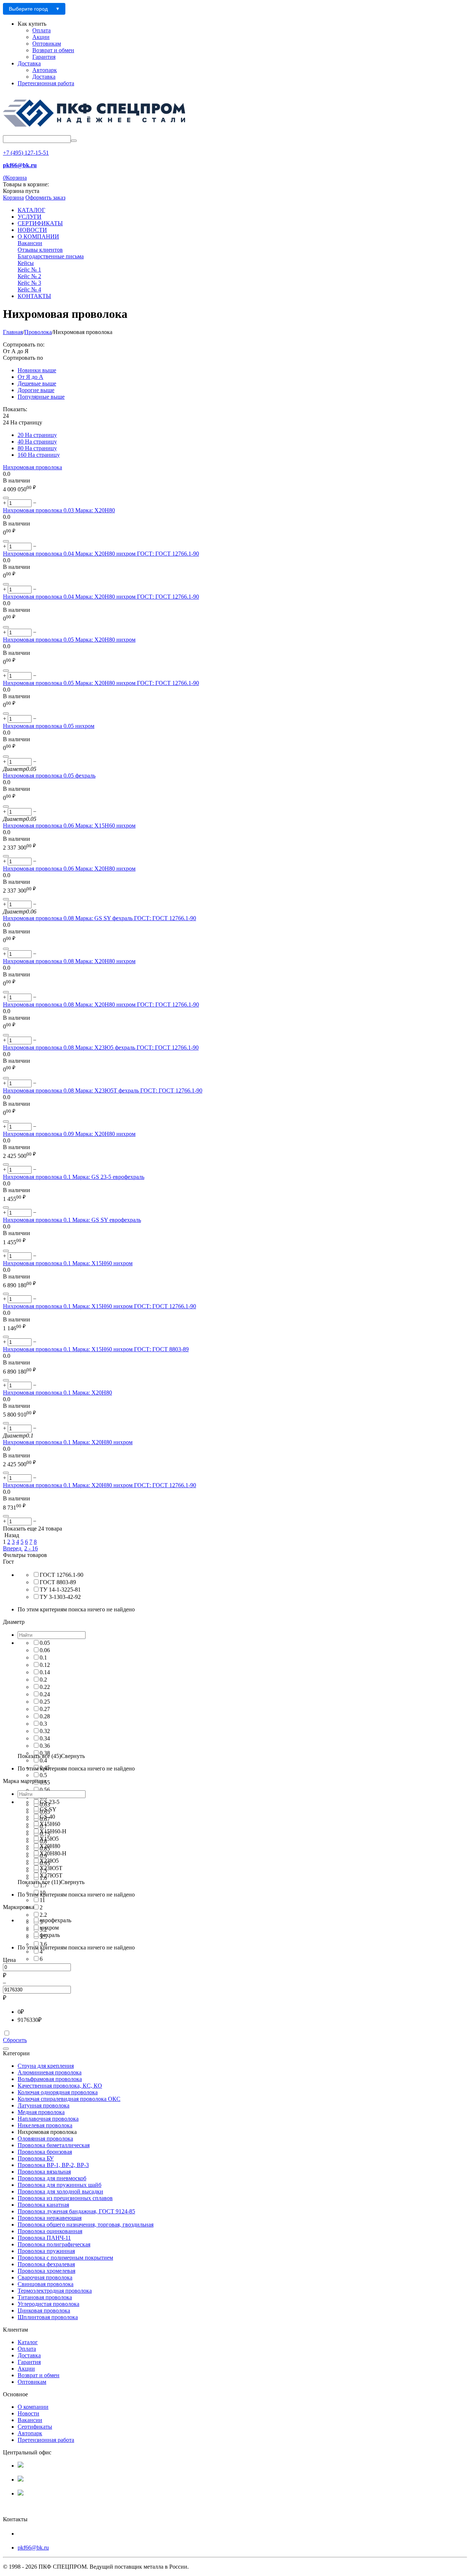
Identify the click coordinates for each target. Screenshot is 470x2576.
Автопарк (45, 70)
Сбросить (15, 2040)
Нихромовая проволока (32, 467)
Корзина (13, 198)
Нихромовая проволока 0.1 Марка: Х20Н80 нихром (68, 1442)
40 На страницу (37, 442)
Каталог (28, 2342)
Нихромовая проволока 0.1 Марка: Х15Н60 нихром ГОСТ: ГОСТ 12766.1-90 (100, 1306)
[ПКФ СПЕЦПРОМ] (95, 132)
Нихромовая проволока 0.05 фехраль (49, 776)
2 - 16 (31, 1548)
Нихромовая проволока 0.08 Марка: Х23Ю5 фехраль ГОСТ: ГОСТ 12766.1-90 (101, 1047)
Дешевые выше (37, 383)
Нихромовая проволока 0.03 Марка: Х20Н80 (59, 510)
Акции (41, 37)
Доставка (29, 63)
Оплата (41, 30)
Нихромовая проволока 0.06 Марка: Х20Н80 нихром (69, 869)
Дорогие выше (36, 390)
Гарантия (44, 57)
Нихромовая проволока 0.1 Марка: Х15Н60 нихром (68, 1263)
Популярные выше (41, 397)
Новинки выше (37, 370)
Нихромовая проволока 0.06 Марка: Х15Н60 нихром (69, 826)
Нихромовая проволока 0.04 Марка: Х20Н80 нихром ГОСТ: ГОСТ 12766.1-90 (101, 554)
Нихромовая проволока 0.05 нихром (49, 726)
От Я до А (30, 377)
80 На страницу (37, 448)
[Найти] (74, 141)
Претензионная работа (46, 83)
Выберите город (28, 9)
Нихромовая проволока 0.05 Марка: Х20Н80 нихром (69, 640)
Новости (28, 2413)
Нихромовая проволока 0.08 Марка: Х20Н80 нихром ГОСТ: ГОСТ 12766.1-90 (101, 1004)
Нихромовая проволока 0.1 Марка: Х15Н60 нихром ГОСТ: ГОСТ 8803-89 (96, 1349)
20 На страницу (37, 435)
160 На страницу (39, 455)
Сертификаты (35, 2427)
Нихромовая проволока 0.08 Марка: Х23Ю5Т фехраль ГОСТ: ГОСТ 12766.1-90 (103, 1090)
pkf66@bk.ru (33, 2548)
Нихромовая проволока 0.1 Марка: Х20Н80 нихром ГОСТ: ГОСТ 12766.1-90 (100, 1485)
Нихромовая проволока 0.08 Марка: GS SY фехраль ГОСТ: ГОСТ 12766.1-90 (100, 918)
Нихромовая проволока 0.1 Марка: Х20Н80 (57, 1393)
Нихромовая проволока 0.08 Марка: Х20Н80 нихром (69, 961)
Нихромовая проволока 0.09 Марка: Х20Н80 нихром (69, 1134)
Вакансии (30, 2420)
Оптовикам (47, 44)
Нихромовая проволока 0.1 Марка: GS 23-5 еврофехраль (74, 1177)
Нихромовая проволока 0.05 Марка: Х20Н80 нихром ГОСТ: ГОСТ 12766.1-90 (101, 683)
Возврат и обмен (53, 50)
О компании (33, 2407)
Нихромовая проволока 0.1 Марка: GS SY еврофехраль (72, 1220)
